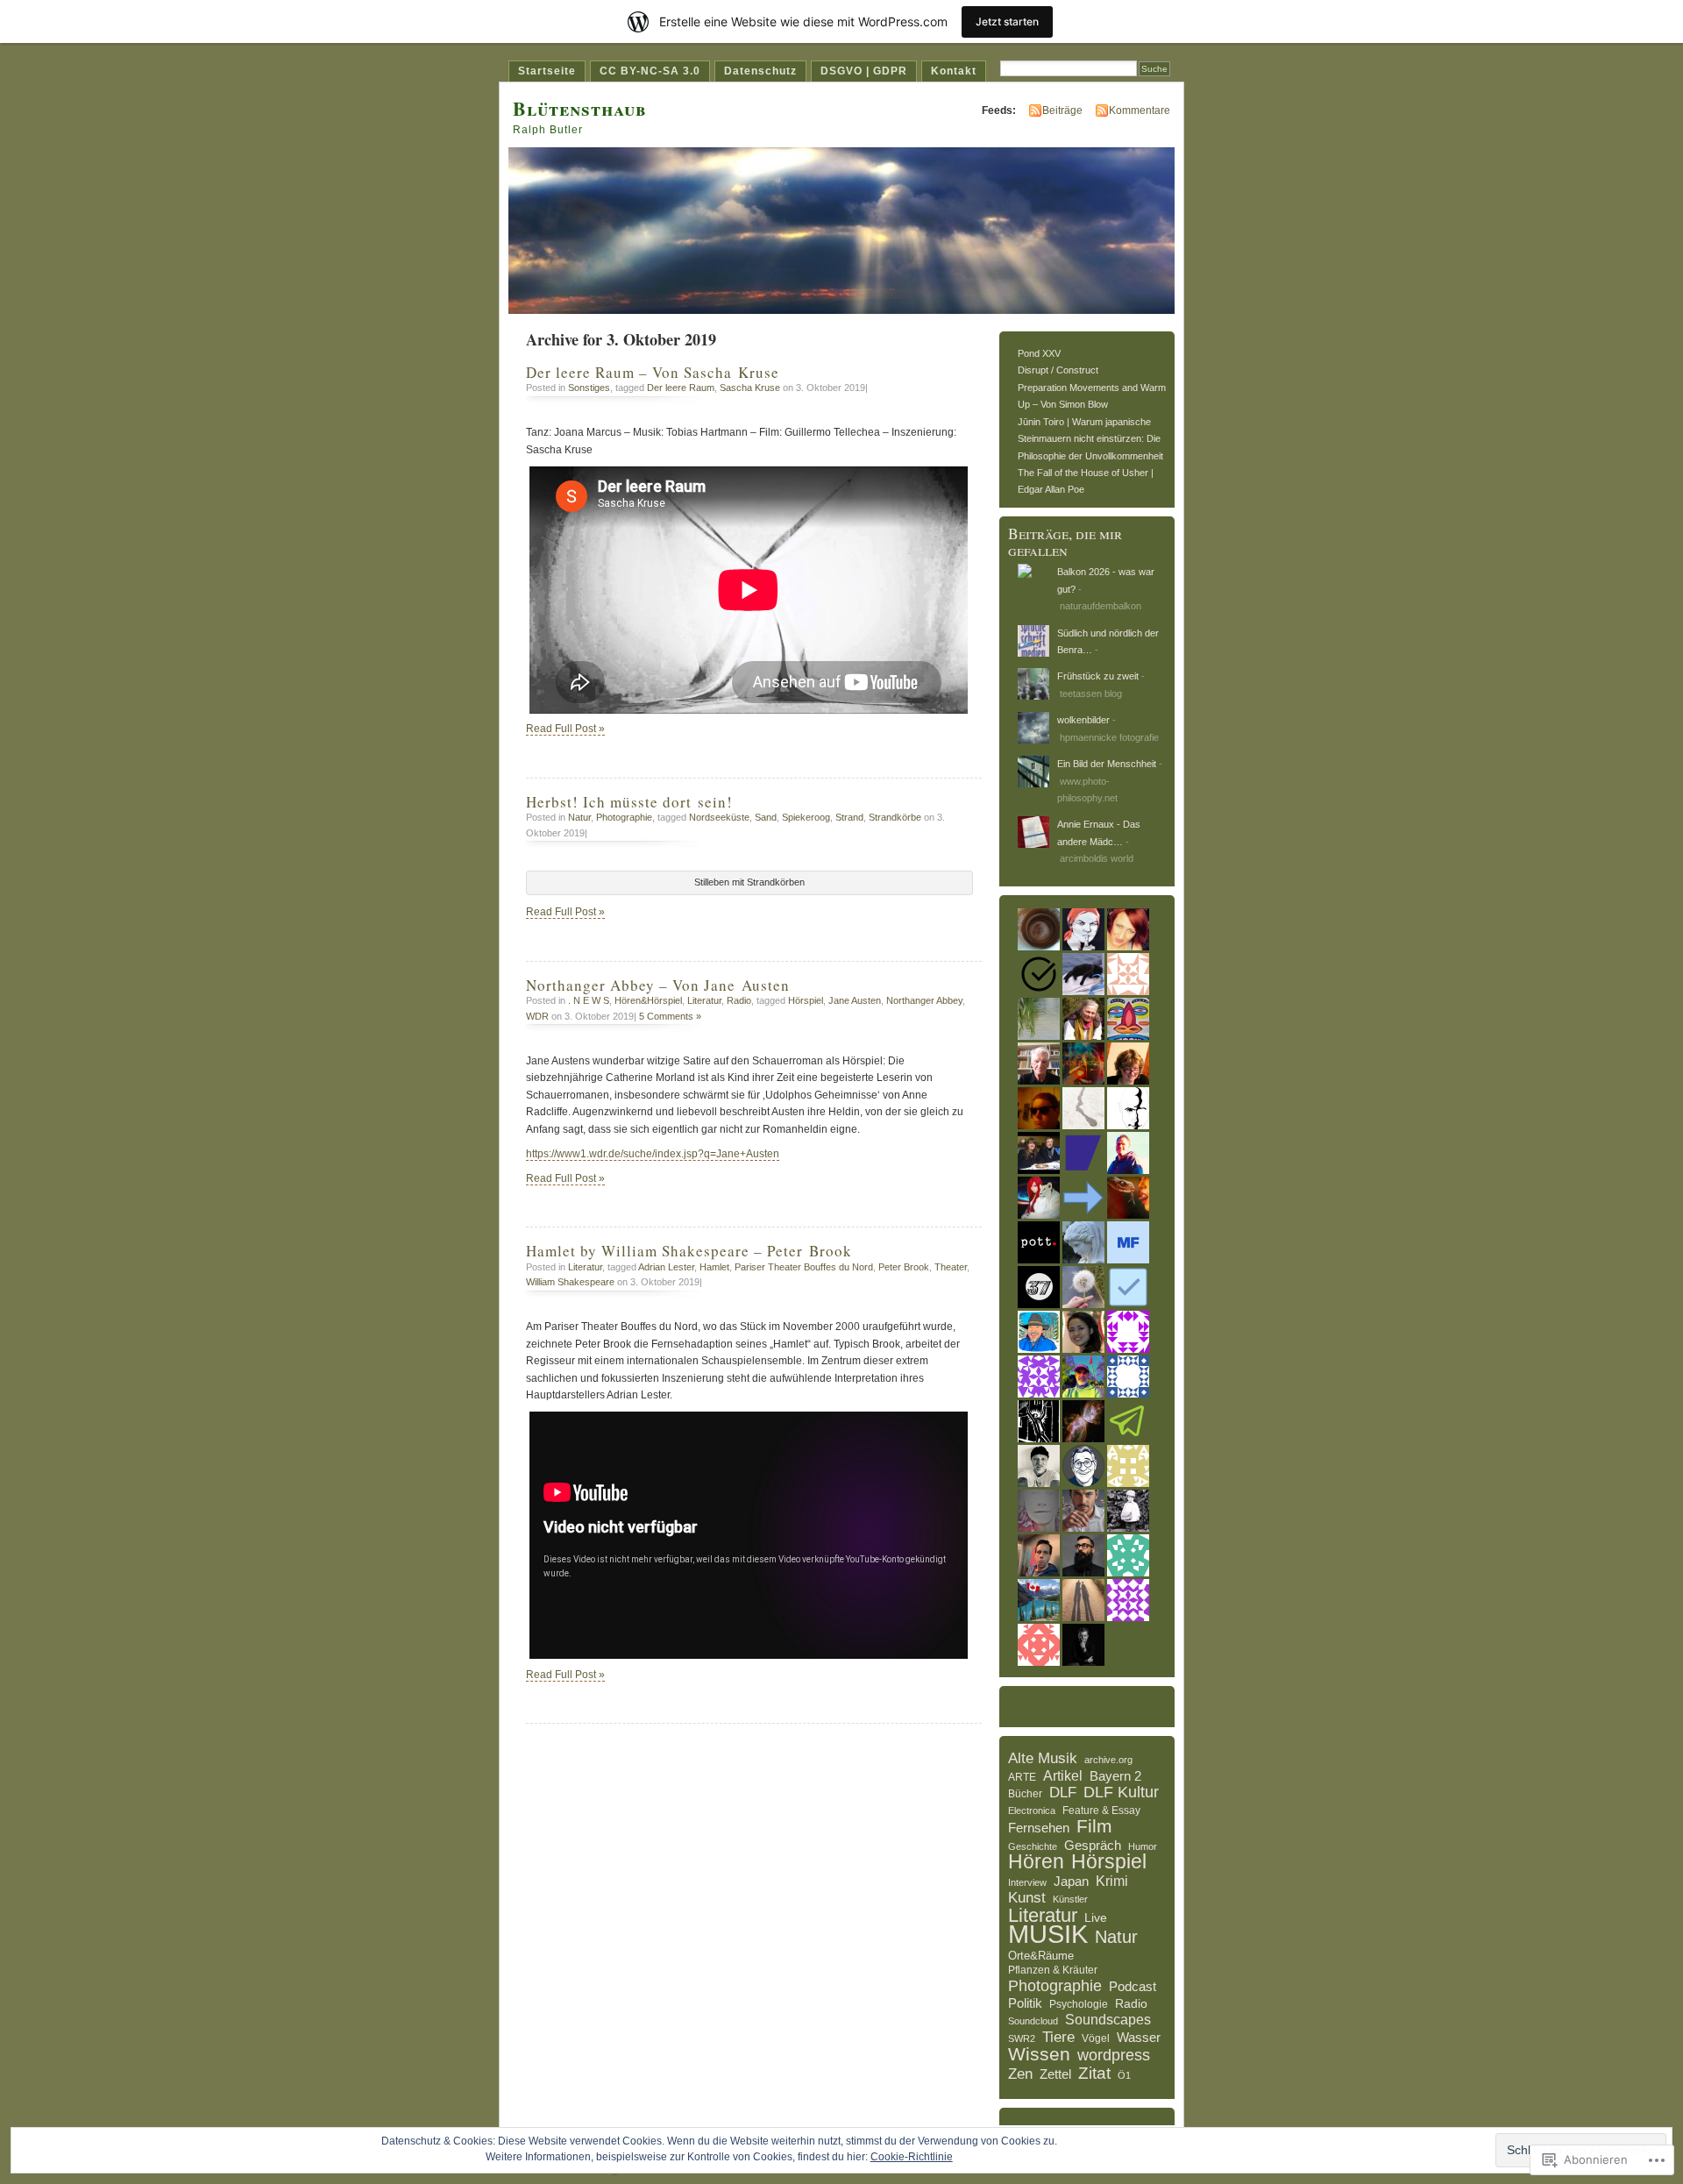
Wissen (1039, 2054)
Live (1096, 1917)
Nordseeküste (719, 817)
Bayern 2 (1115, 1776)
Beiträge (1062, 110)
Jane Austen (855, 1000)
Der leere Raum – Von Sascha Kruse (653, 372)
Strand (849, 817)
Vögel (1096, 2038)
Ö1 (1124, 2075)
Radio (739, 1000)
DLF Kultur (1121, 1793)
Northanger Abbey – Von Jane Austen (658, 985)
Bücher (1025, 1794)
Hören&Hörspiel (648, 1000)
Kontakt (954, 71)
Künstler (1070, 1899)
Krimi (1112, 1881)
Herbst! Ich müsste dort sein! (629, 802)
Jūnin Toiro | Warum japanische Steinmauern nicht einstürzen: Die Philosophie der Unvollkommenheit (1090, 439)
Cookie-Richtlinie (912, 2157)
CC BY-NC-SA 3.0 (650, 71)
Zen (1020, 2074)
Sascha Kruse (750, 388)
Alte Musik (1043, 1759)
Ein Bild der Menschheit (1107, 764)
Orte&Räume (1041, 1956)
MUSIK (1048, 1934)
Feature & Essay (1101, 1810)
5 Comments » (670, 1016)
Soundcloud (1033, 2021)
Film (1094, 1826)
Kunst (1027, 1898)
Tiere (1058, 2038)
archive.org (1108, 1760)
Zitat (1094, 2074)
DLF (1063, 1793)
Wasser (1139, 2037)
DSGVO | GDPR (864, 71)
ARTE (1022, 1777)
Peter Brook (904, 1267)
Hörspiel (806, 1000)
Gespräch (1093, 1845)
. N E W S (589, 1000)
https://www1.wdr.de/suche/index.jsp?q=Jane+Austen (653, 1154)
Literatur (704, 1000)
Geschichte (1033, 1846)
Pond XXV (1039, 353)
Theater (951, 1267)
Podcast (1133, 1986)
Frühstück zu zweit (1098, 676)
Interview (1027, 1882)
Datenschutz (760, 71)
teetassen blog (1091, 694)
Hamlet (714, 1267)
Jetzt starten (1007, 21)
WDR (537, 1016)
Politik (1025, 2003)
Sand (766, 817)
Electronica (1032, 1811)
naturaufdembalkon (1101, 606)
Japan (1071, 1881)
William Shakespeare (570, 1282)
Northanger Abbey (924, 1000)
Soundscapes (1108, 2020)
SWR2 (1022, 2038)
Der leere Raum (681, 388)
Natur (579, 817)
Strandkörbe (895, 817)
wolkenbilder (1083, 720)
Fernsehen (1039, 1828)
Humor (1143, 1846)
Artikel (1063, 1776)
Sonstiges (589, 388)
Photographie (624, 817)
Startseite (547, 71)
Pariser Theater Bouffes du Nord (804, 1267)
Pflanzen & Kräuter (1053, 1970)
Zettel (1055, 2074)
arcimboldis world (1097, 858)
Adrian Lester (666, 1267)
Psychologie (1079, 2004)
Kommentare (1140, 110)
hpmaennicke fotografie (1109, 737)
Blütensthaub (580, 108)
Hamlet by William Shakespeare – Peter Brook (689, 1251)
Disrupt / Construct (1058, 370)
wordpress (1114, 2056)
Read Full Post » (565, 729)
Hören (1036, 1862)
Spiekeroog (806, 817)
